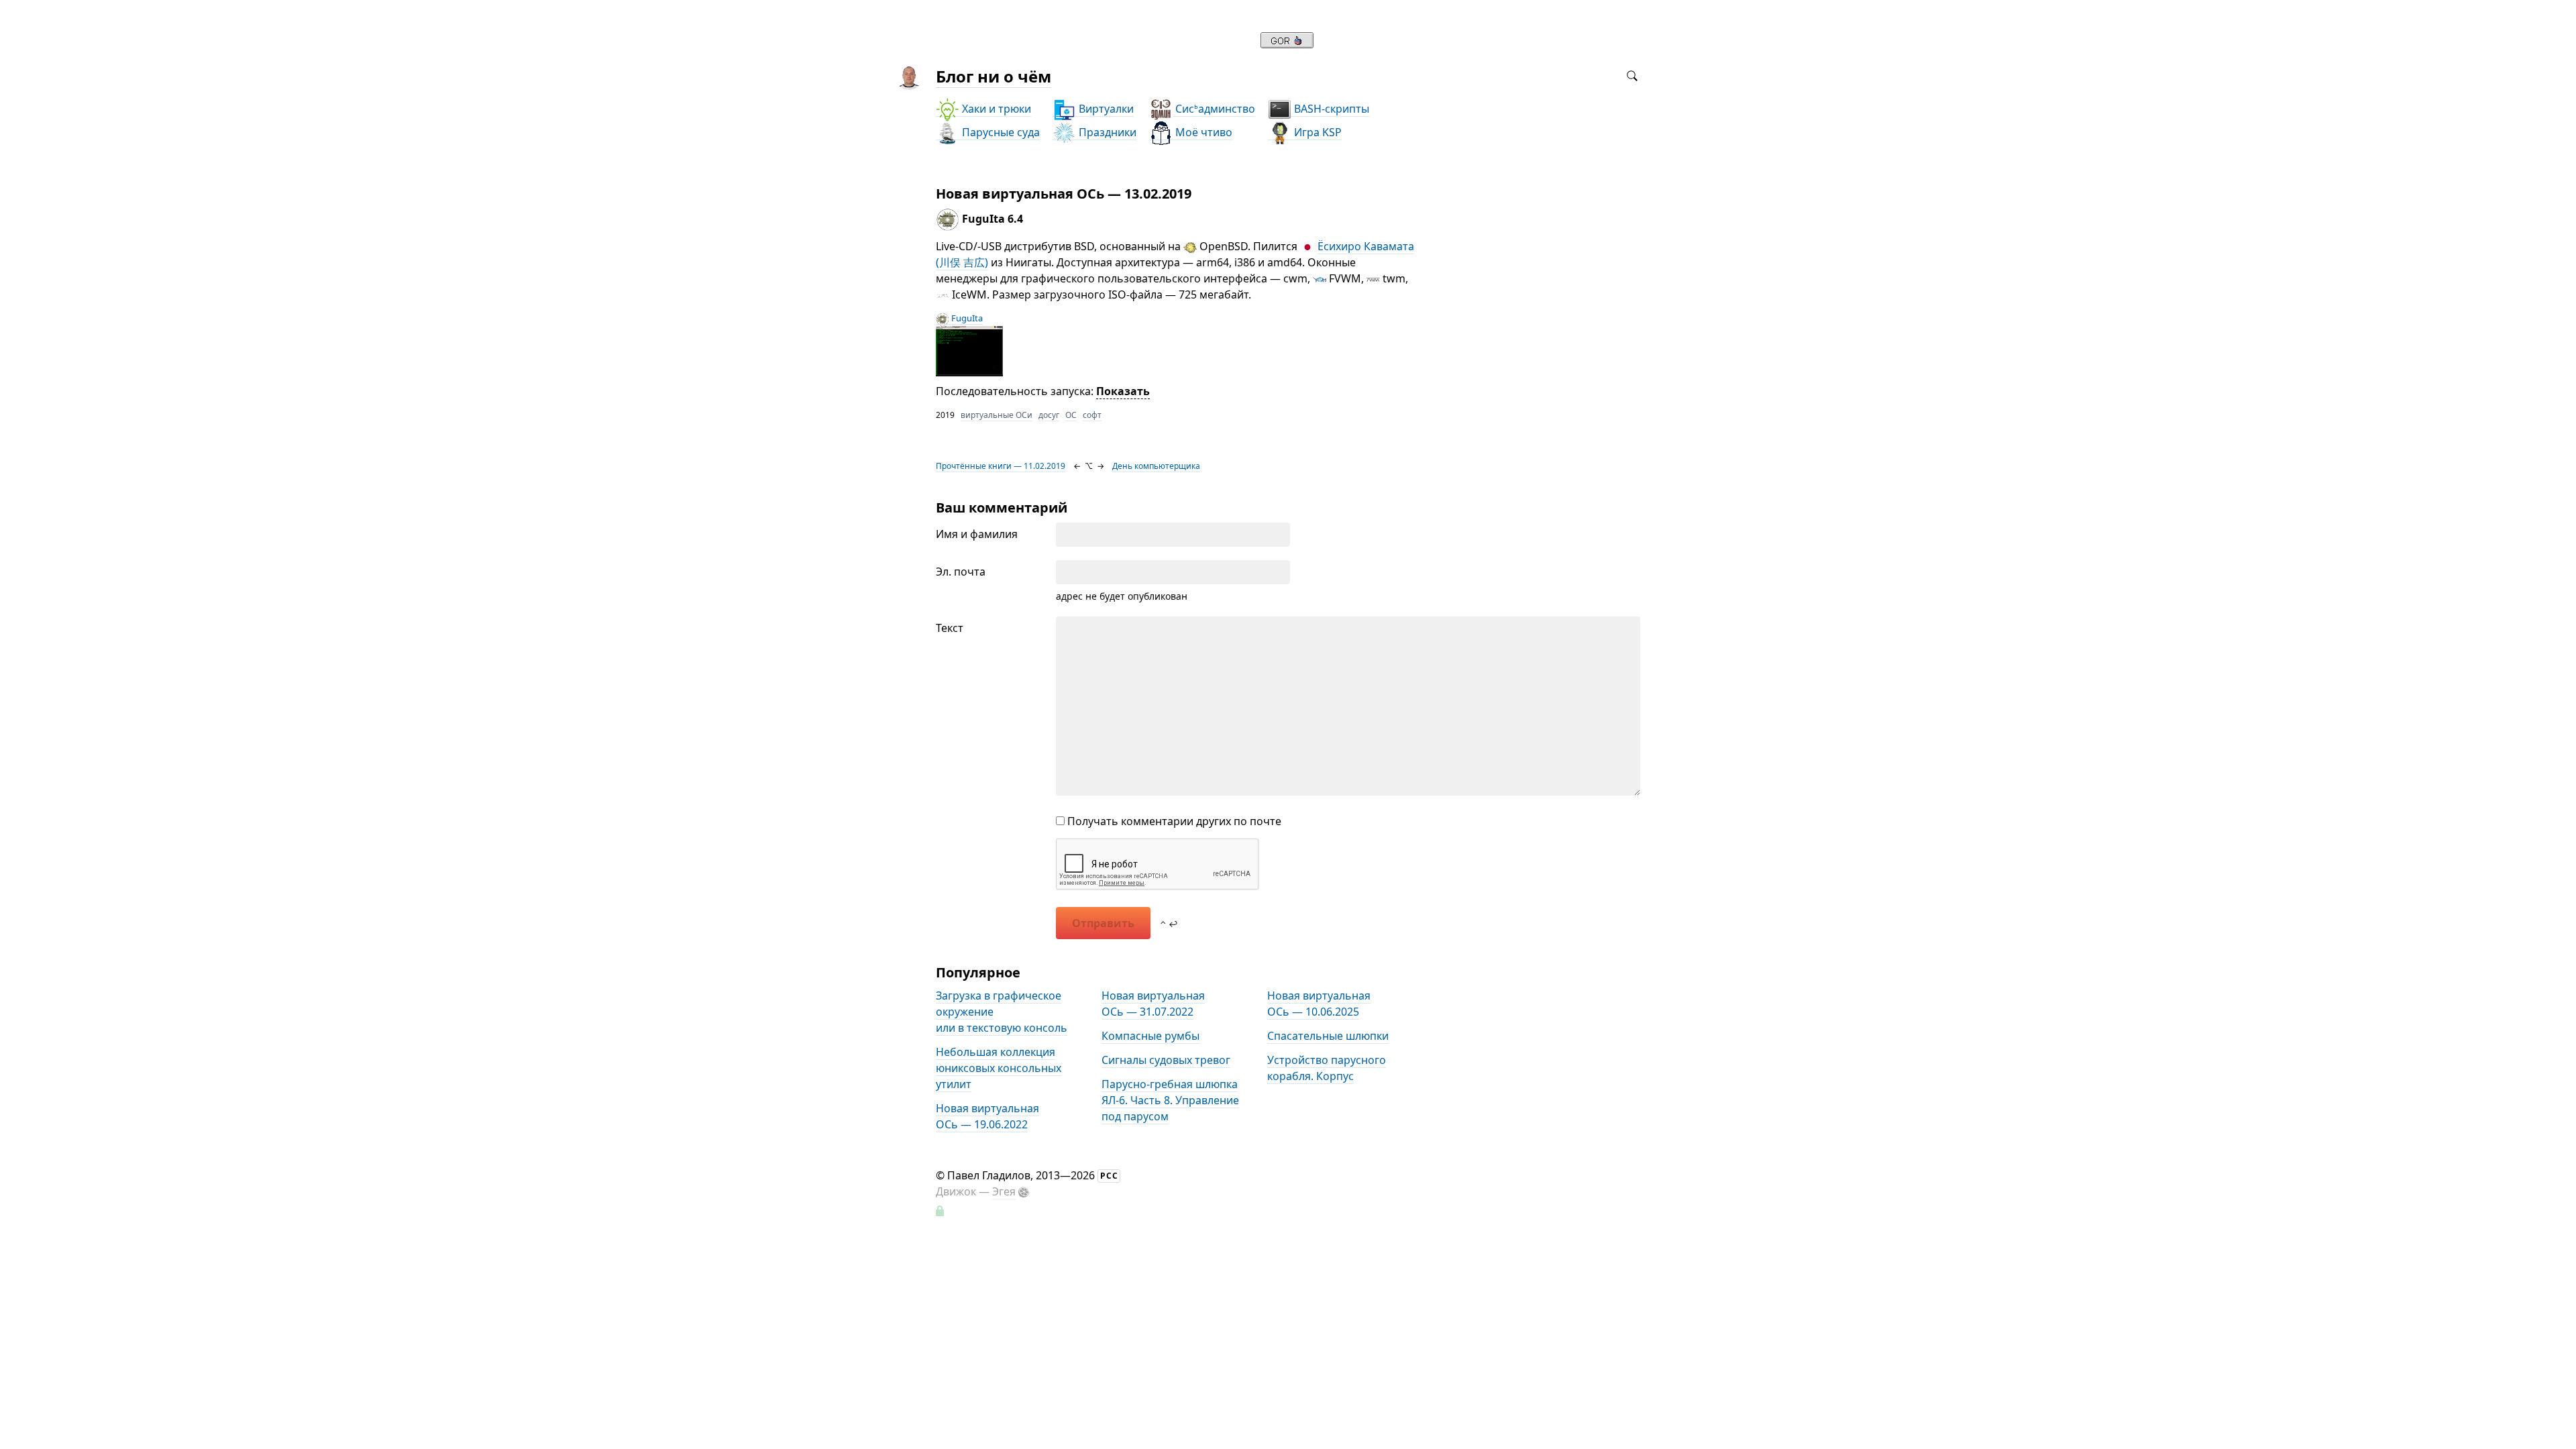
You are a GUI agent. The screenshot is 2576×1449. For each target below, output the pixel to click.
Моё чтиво (1202, 132)
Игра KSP (1317, 132)
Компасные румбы (1150, 1036)
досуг (1049, 415)
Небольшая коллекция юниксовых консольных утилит (999, 1068)
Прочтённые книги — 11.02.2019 (1001, 466)
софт (1092, 415)
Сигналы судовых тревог (1166, 1060)
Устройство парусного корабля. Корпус (1327, 1068)
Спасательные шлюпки (1328, 1036)
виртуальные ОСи (997, 415)
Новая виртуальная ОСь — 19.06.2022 (987, 1116)
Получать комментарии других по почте (1173, 821)
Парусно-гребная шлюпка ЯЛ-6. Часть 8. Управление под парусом (1170, 1100)
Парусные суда (1000, 132)
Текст (950, 628)
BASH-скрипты (1330, 109)
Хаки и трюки (995, 109)
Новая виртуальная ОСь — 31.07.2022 (1153, 1004)
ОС (1071, 415)
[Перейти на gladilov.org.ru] (1287, 44)
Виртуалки (1105, 109)
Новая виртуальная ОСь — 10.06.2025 (1319, 1004)
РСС (1109, 1176)
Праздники (1106, 132)
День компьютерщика (1156, 466)
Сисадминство (1214, 109)
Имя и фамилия (977, 534)
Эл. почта (961, 572)
